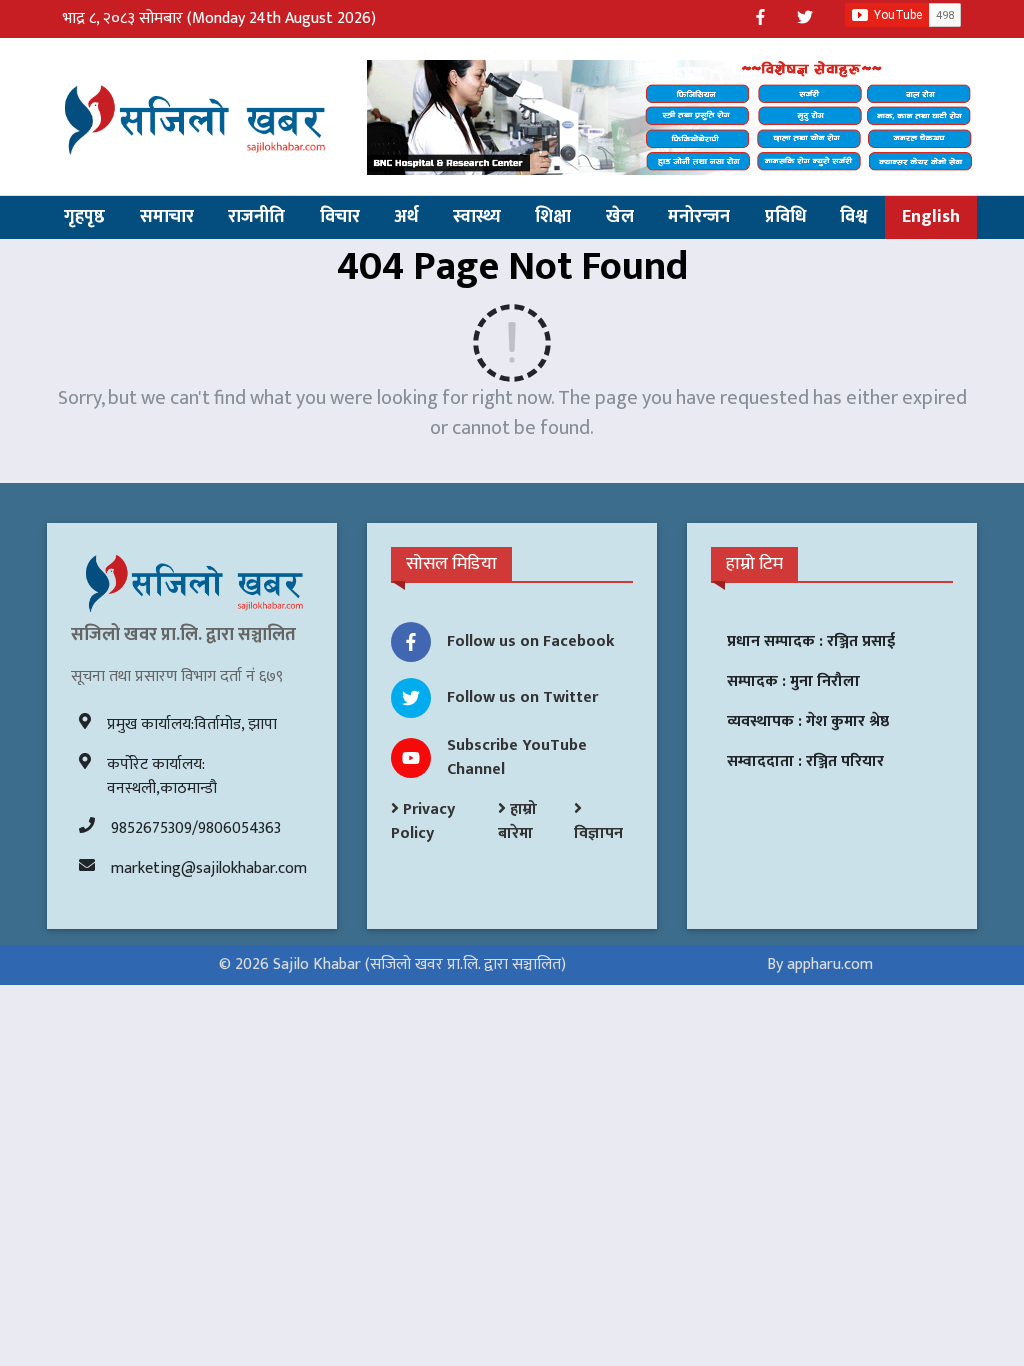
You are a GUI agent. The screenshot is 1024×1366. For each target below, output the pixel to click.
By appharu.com (820, 964)
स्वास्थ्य (477, 217)
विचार (340, 217)
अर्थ (406, 217)
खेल (620, 217)
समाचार (167, 217)
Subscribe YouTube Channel (517, 757)
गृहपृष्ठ (84, 217)
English (931, 217)
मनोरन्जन (699, 217)
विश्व (853, 217)
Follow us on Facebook (531, 641)
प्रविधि (785, 217)
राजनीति (256, 217)
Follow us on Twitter (522, 697)
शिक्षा (553, 217)
